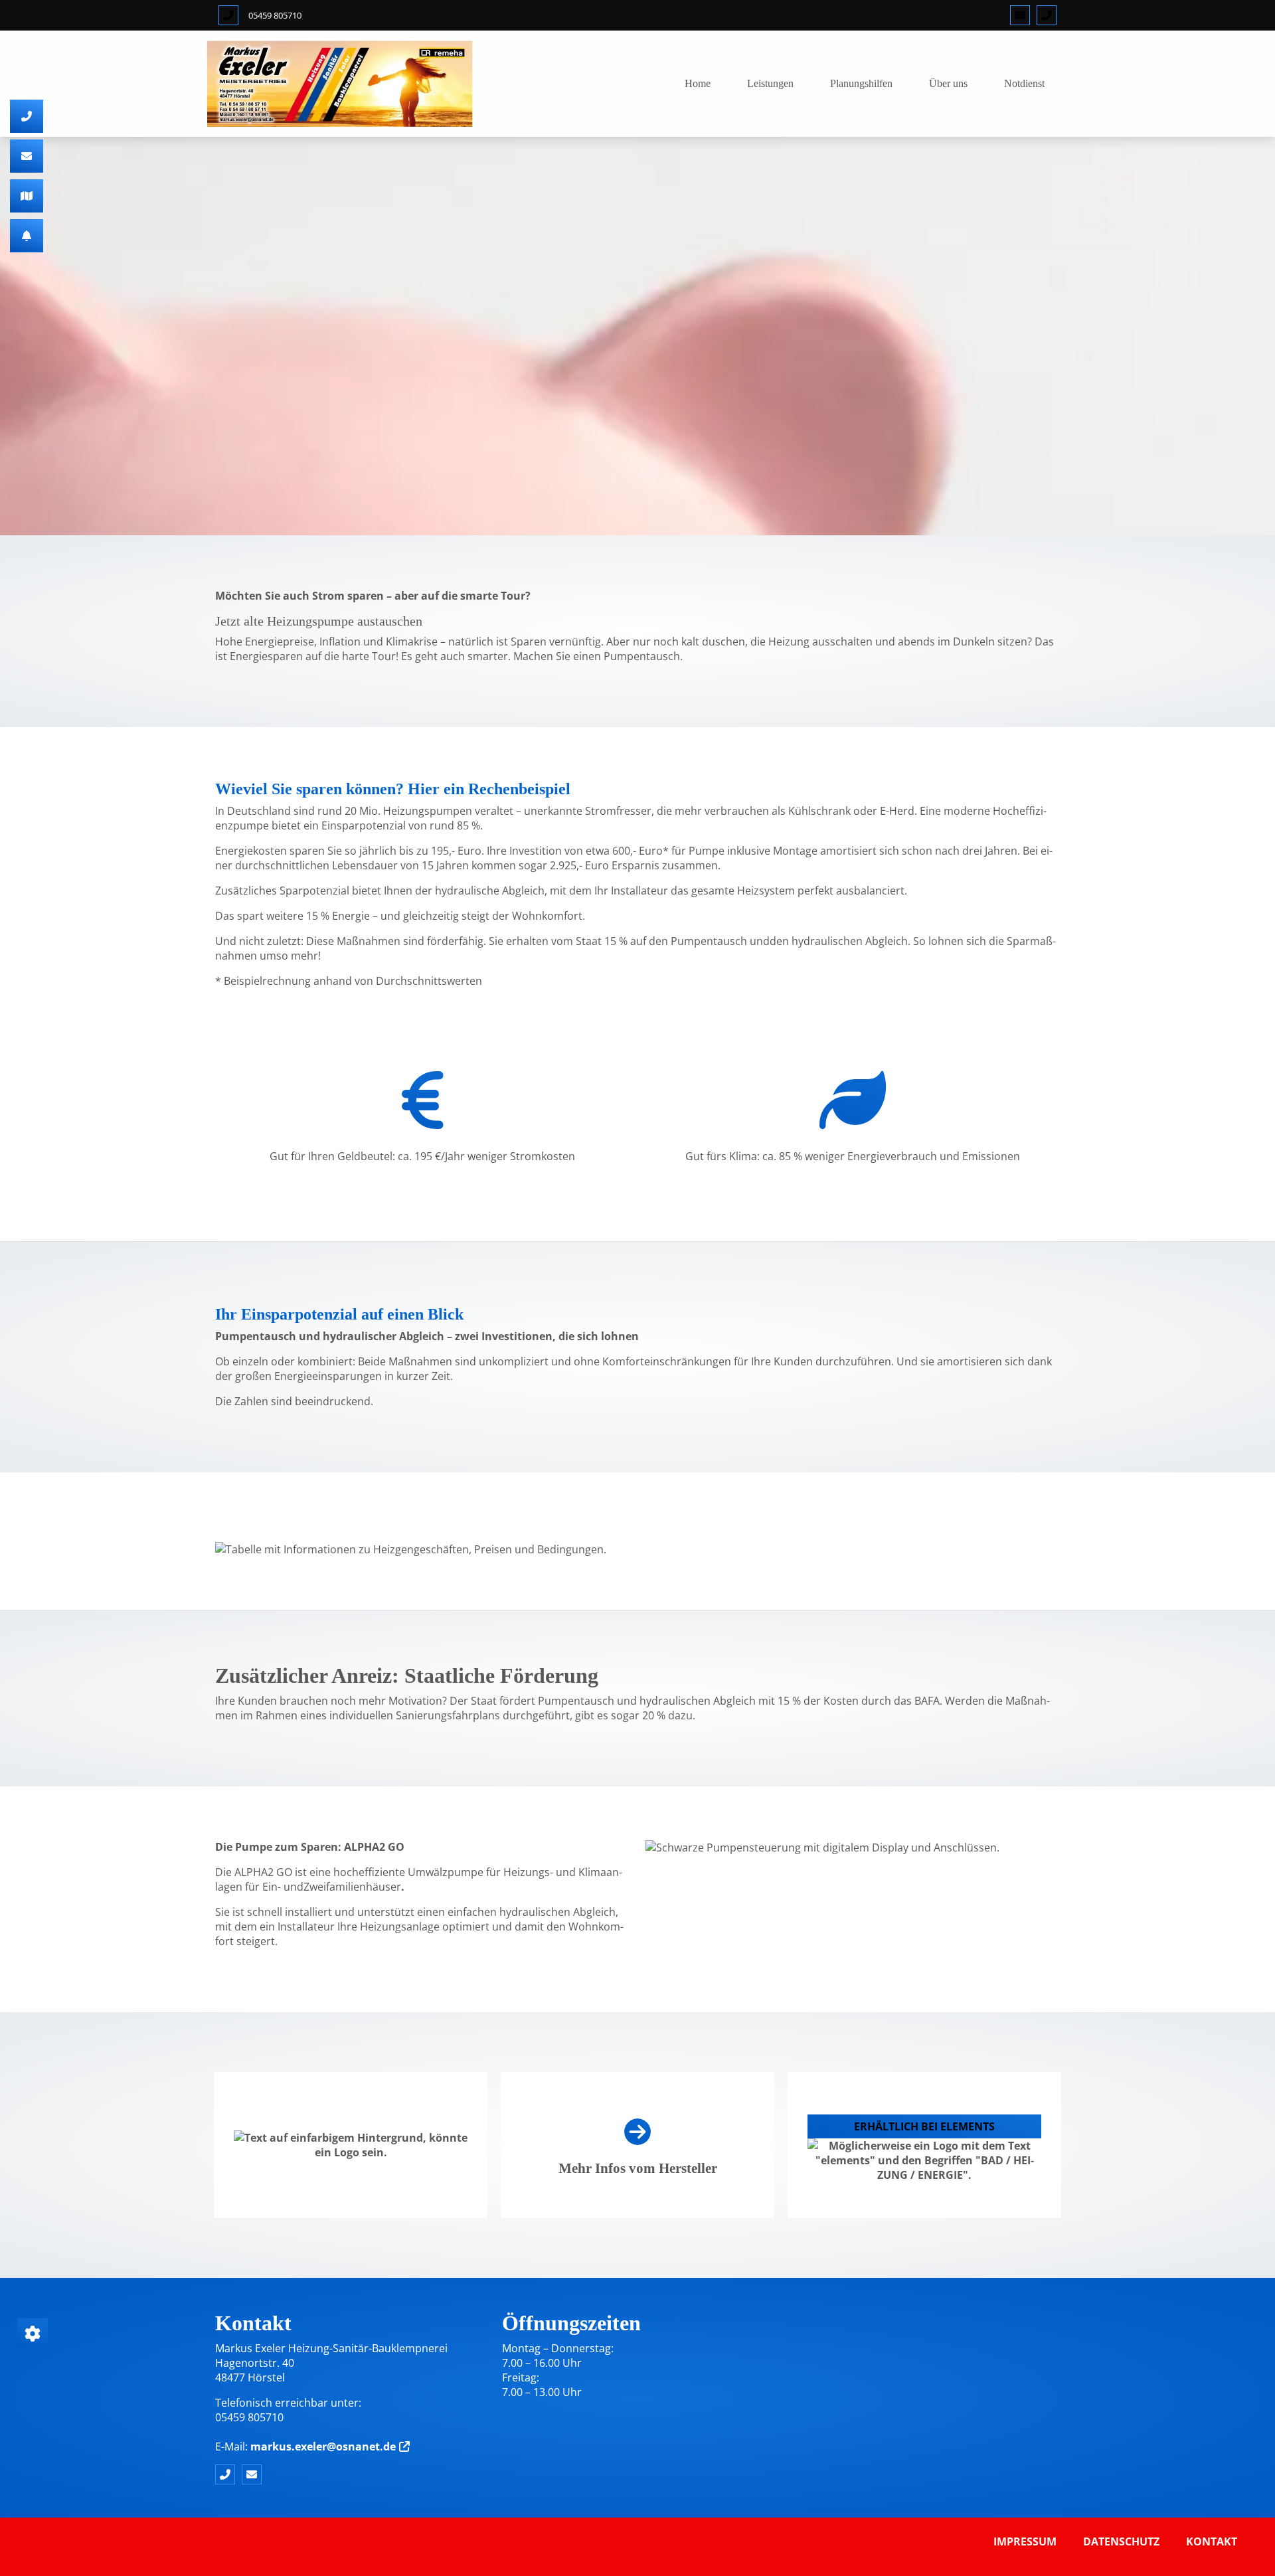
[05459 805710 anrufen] (228, 15)
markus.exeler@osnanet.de (323, 2447)
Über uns (948, 83)
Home (698, 83)
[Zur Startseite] (340, 84)
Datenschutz (1121, 2541)
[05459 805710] (1047, 15)
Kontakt (1212, 2541)
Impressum (1025, 2541)
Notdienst (1024, 83)
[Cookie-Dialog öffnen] (33, 2334)
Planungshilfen (861, 83)
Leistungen (770, 83)
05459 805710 (275, 15)
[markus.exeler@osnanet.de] (1020, 15)
